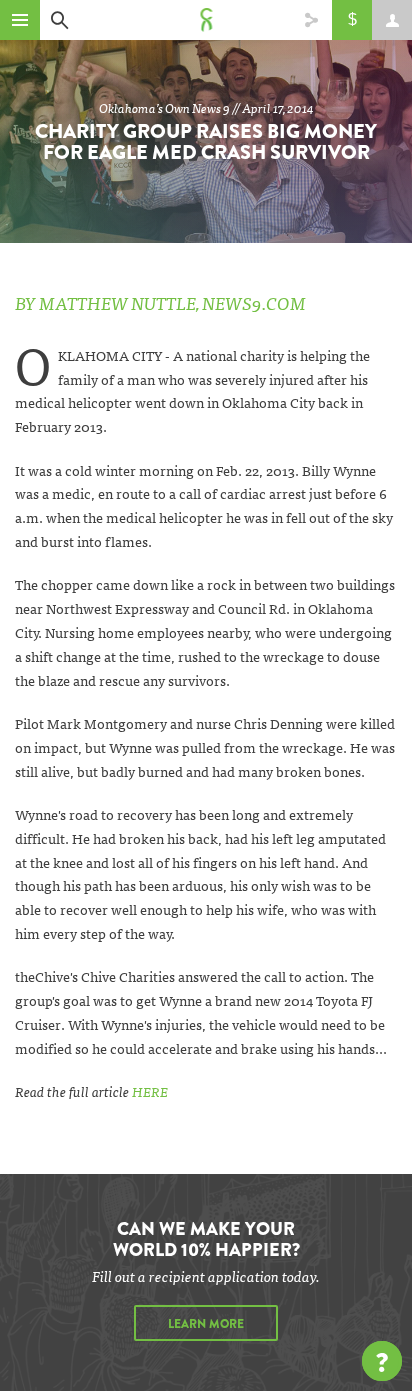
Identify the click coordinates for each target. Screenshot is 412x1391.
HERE (150, 1091)
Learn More (206, 1324)
